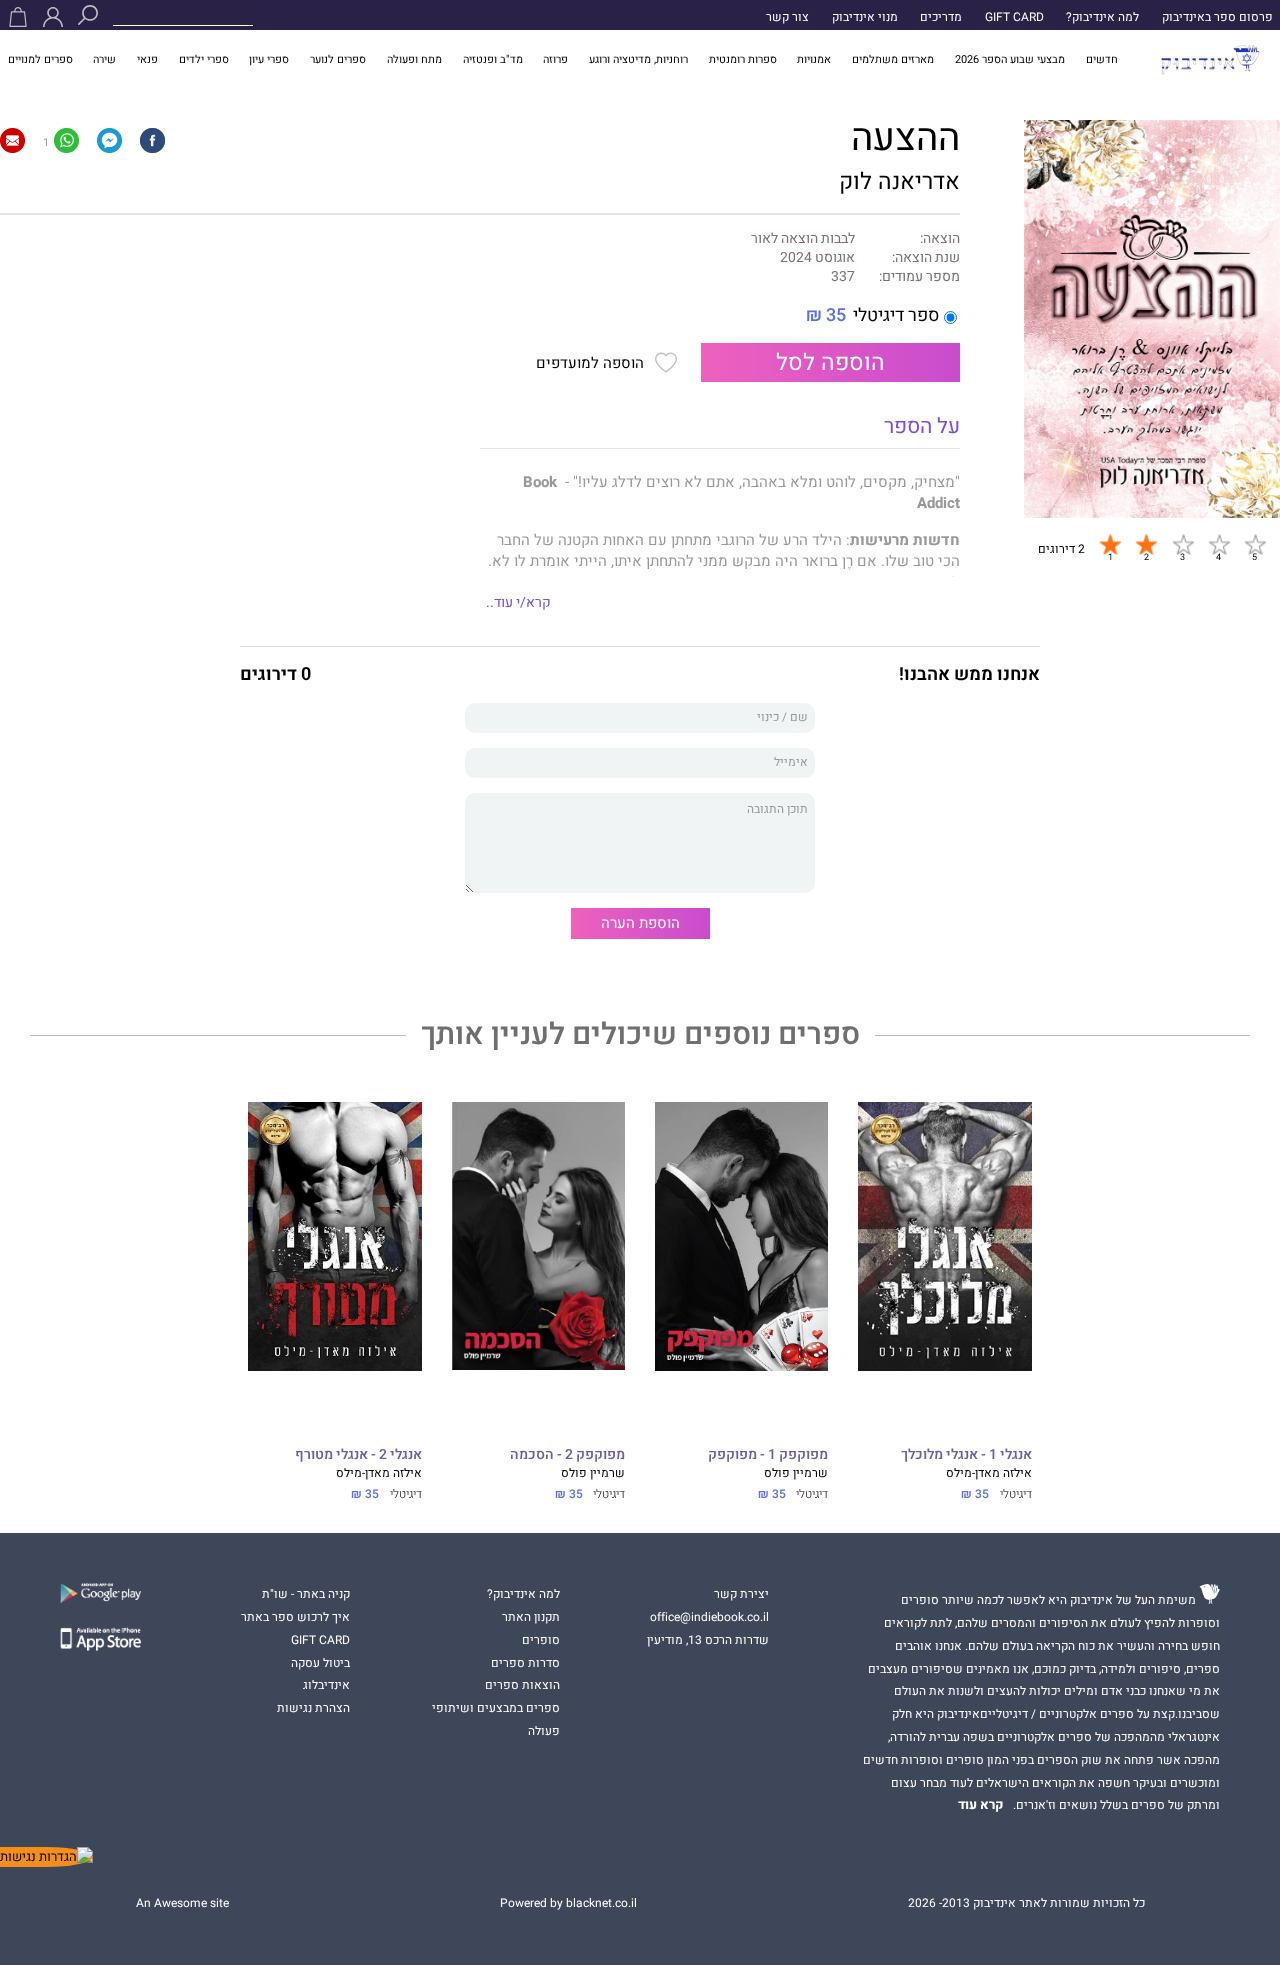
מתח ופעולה (414, 59)
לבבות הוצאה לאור (803, 239)
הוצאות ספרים (522, 1685)
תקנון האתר (531, 1617)
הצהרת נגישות (313, 1708)
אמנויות (814, 59)
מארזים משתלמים (893, 59)
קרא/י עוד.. (518, 603)
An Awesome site (182, 1903)
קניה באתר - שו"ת (306, 1594)
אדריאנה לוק (899, 181)
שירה (104, 59)
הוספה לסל (830, 362)
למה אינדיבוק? (1102, 17)
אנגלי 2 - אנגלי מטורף (358, 1455)
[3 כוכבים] (1183, 544)
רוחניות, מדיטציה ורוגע (638, 59)
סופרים (541, 1640)
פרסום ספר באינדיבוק (1217, 17)
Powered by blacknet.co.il (568, 1903)
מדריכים (941, 17)
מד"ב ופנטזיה (493, 59)
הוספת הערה (640, 923)
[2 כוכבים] (1146, 544)
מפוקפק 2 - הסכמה (567, 1455)
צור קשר (787, 17)
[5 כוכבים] (1255, 544)
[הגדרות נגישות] (46, 1857)
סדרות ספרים (525, 1663)
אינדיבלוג (326, 1685)
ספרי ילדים (204, 59)
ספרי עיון (269, 59)
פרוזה (555, 59)
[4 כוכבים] (1219, 544)
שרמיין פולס (796, 1473)
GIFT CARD (1014, 17)
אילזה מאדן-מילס (989, 1473)
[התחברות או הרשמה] (53, 17)
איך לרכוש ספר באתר (295, 1617)
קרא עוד (981, 1805)
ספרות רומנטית (743, 59)
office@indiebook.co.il (709, 1617)
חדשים (1102, 59)
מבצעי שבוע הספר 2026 (1010, 59)
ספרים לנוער (338, 59)
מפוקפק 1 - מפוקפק (768, 1455)
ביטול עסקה (320, 1663)
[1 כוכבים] (1110, 544)
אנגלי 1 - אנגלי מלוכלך (966, 1455)
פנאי (147, 59)
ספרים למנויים (40, 59)
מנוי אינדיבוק (865, 17)
